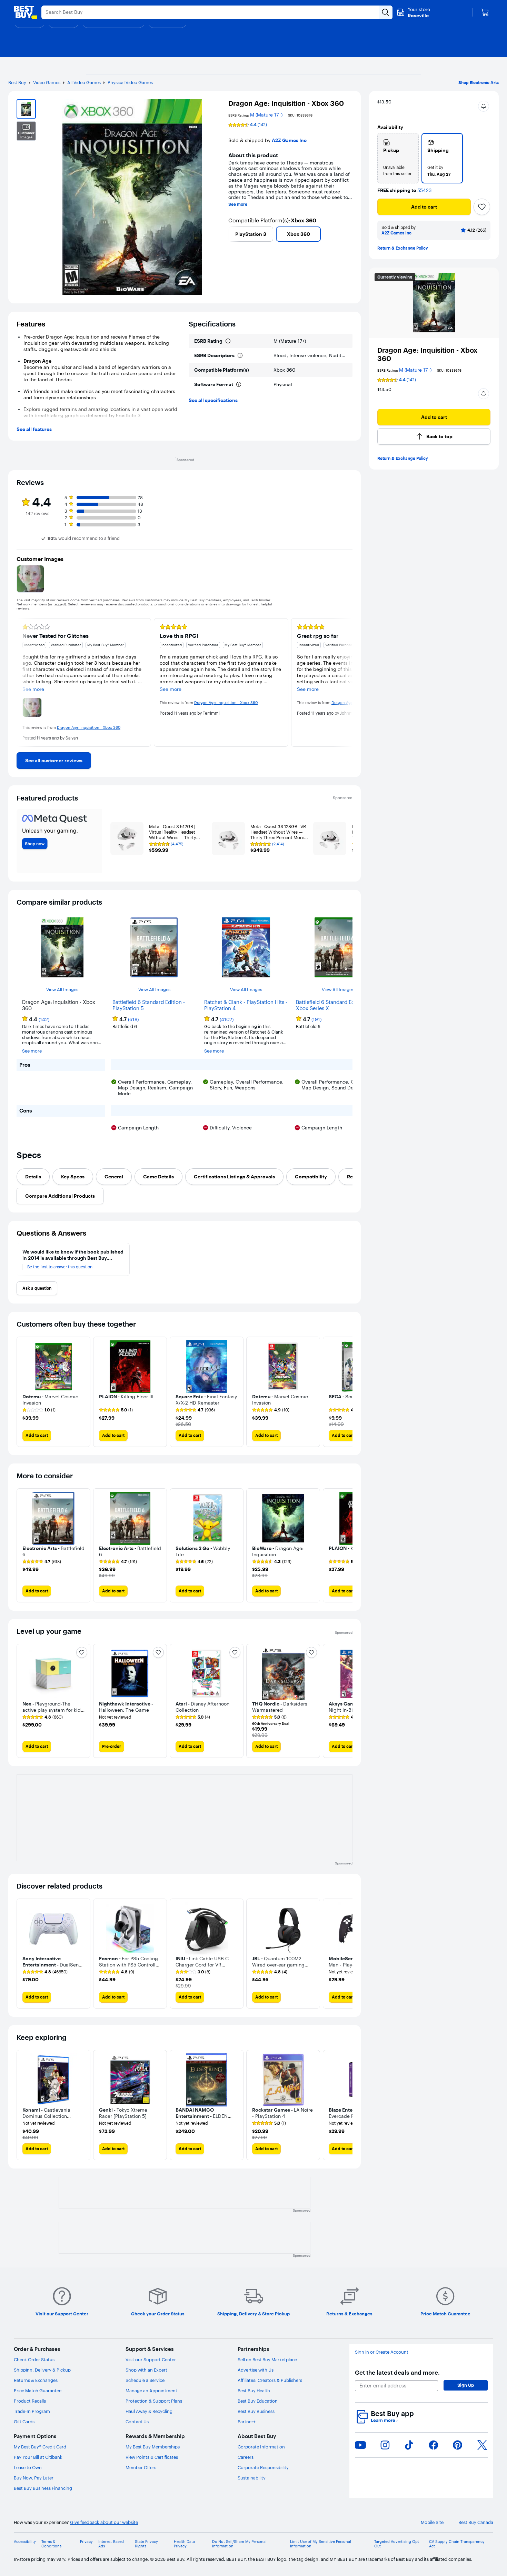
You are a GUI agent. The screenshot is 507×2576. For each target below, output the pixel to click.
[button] (484, 106)
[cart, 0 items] (485, 12)
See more (238, 204)
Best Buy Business (256, 2411)
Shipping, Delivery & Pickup (42, 2370)
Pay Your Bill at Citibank (38, 2457)
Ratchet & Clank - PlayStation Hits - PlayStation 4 (246, 1005)
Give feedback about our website (104, 2522)
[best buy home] (26, 12)
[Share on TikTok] (409, 2445)
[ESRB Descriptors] (240, 355)
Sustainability (252, 2478)
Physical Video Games (130, 82)
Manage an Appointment (151, 2391)
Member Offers (141, 2467)
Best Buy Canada (476, 2522)
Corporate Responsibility (263, 2467)
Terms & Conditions (51, 2544)
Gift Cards (24, 2422)
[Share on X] (482, 2445)
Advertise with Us (256, 2370)
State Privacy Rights (146, 2544)
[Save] (482, 207)
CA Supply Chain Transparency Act (457, 2544)
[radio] (398, 158)
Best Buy (17, 82)
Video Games (47, 82)
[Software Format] (239, 384)
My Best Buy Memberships (153, 2447)
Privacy (86, 2542)
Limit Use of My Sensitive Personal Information (321, 2544)
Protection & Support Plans (154, 2401)
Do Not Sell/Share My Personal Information (239, 2544)
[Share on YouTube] (360, 2445)
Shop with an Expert (146, 2370)
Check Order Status (34, 2359)
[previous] (231, 234)
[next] (350, 234)
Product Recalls (30, 2401)
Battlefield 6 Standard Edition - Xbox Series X (332, 1005)
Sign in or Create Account (382, 2352)
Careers (246, 2457)
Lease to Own (28, 2467)
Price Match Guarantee (38, 2391)
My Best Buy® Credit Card (40, 2447)
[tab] (33, 1177)
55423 (424, 190)
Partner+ (247, 2422)
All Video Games (84, 82)
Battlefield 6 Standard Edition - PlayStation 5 (149, 1005)
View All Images (62, 990)
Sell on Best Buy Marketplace (267, 2359)
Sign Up (466, 2385)
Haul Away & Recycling (149, 2411)
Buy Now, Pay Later (34, 2478)
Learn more (384, 2420)
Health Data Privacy (184, 2544)
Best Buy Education (258, 2401)
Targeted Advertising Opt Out (397, 2544)
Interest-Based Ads (111, 2544)
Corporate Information (261, 2447)
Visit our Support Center (151, 2359)
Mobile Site (432, 2522)
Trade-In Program (32, 2411)
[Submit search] (386, 12)
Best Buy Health (254, 2391)
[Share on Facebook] (434, 2445)
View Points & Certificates (152, 2457)
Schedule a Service (145, 2380)
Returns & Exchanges (36, 2380)
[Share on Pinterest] (458, 2445)
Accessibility (25, 2542)
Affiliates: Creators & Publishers (270, 2380)
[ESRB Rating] (228, 341)
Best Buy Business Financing (43, 2488)
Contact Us (137, 2422)
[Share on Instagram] (385, 2445)
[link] (54, 761)
